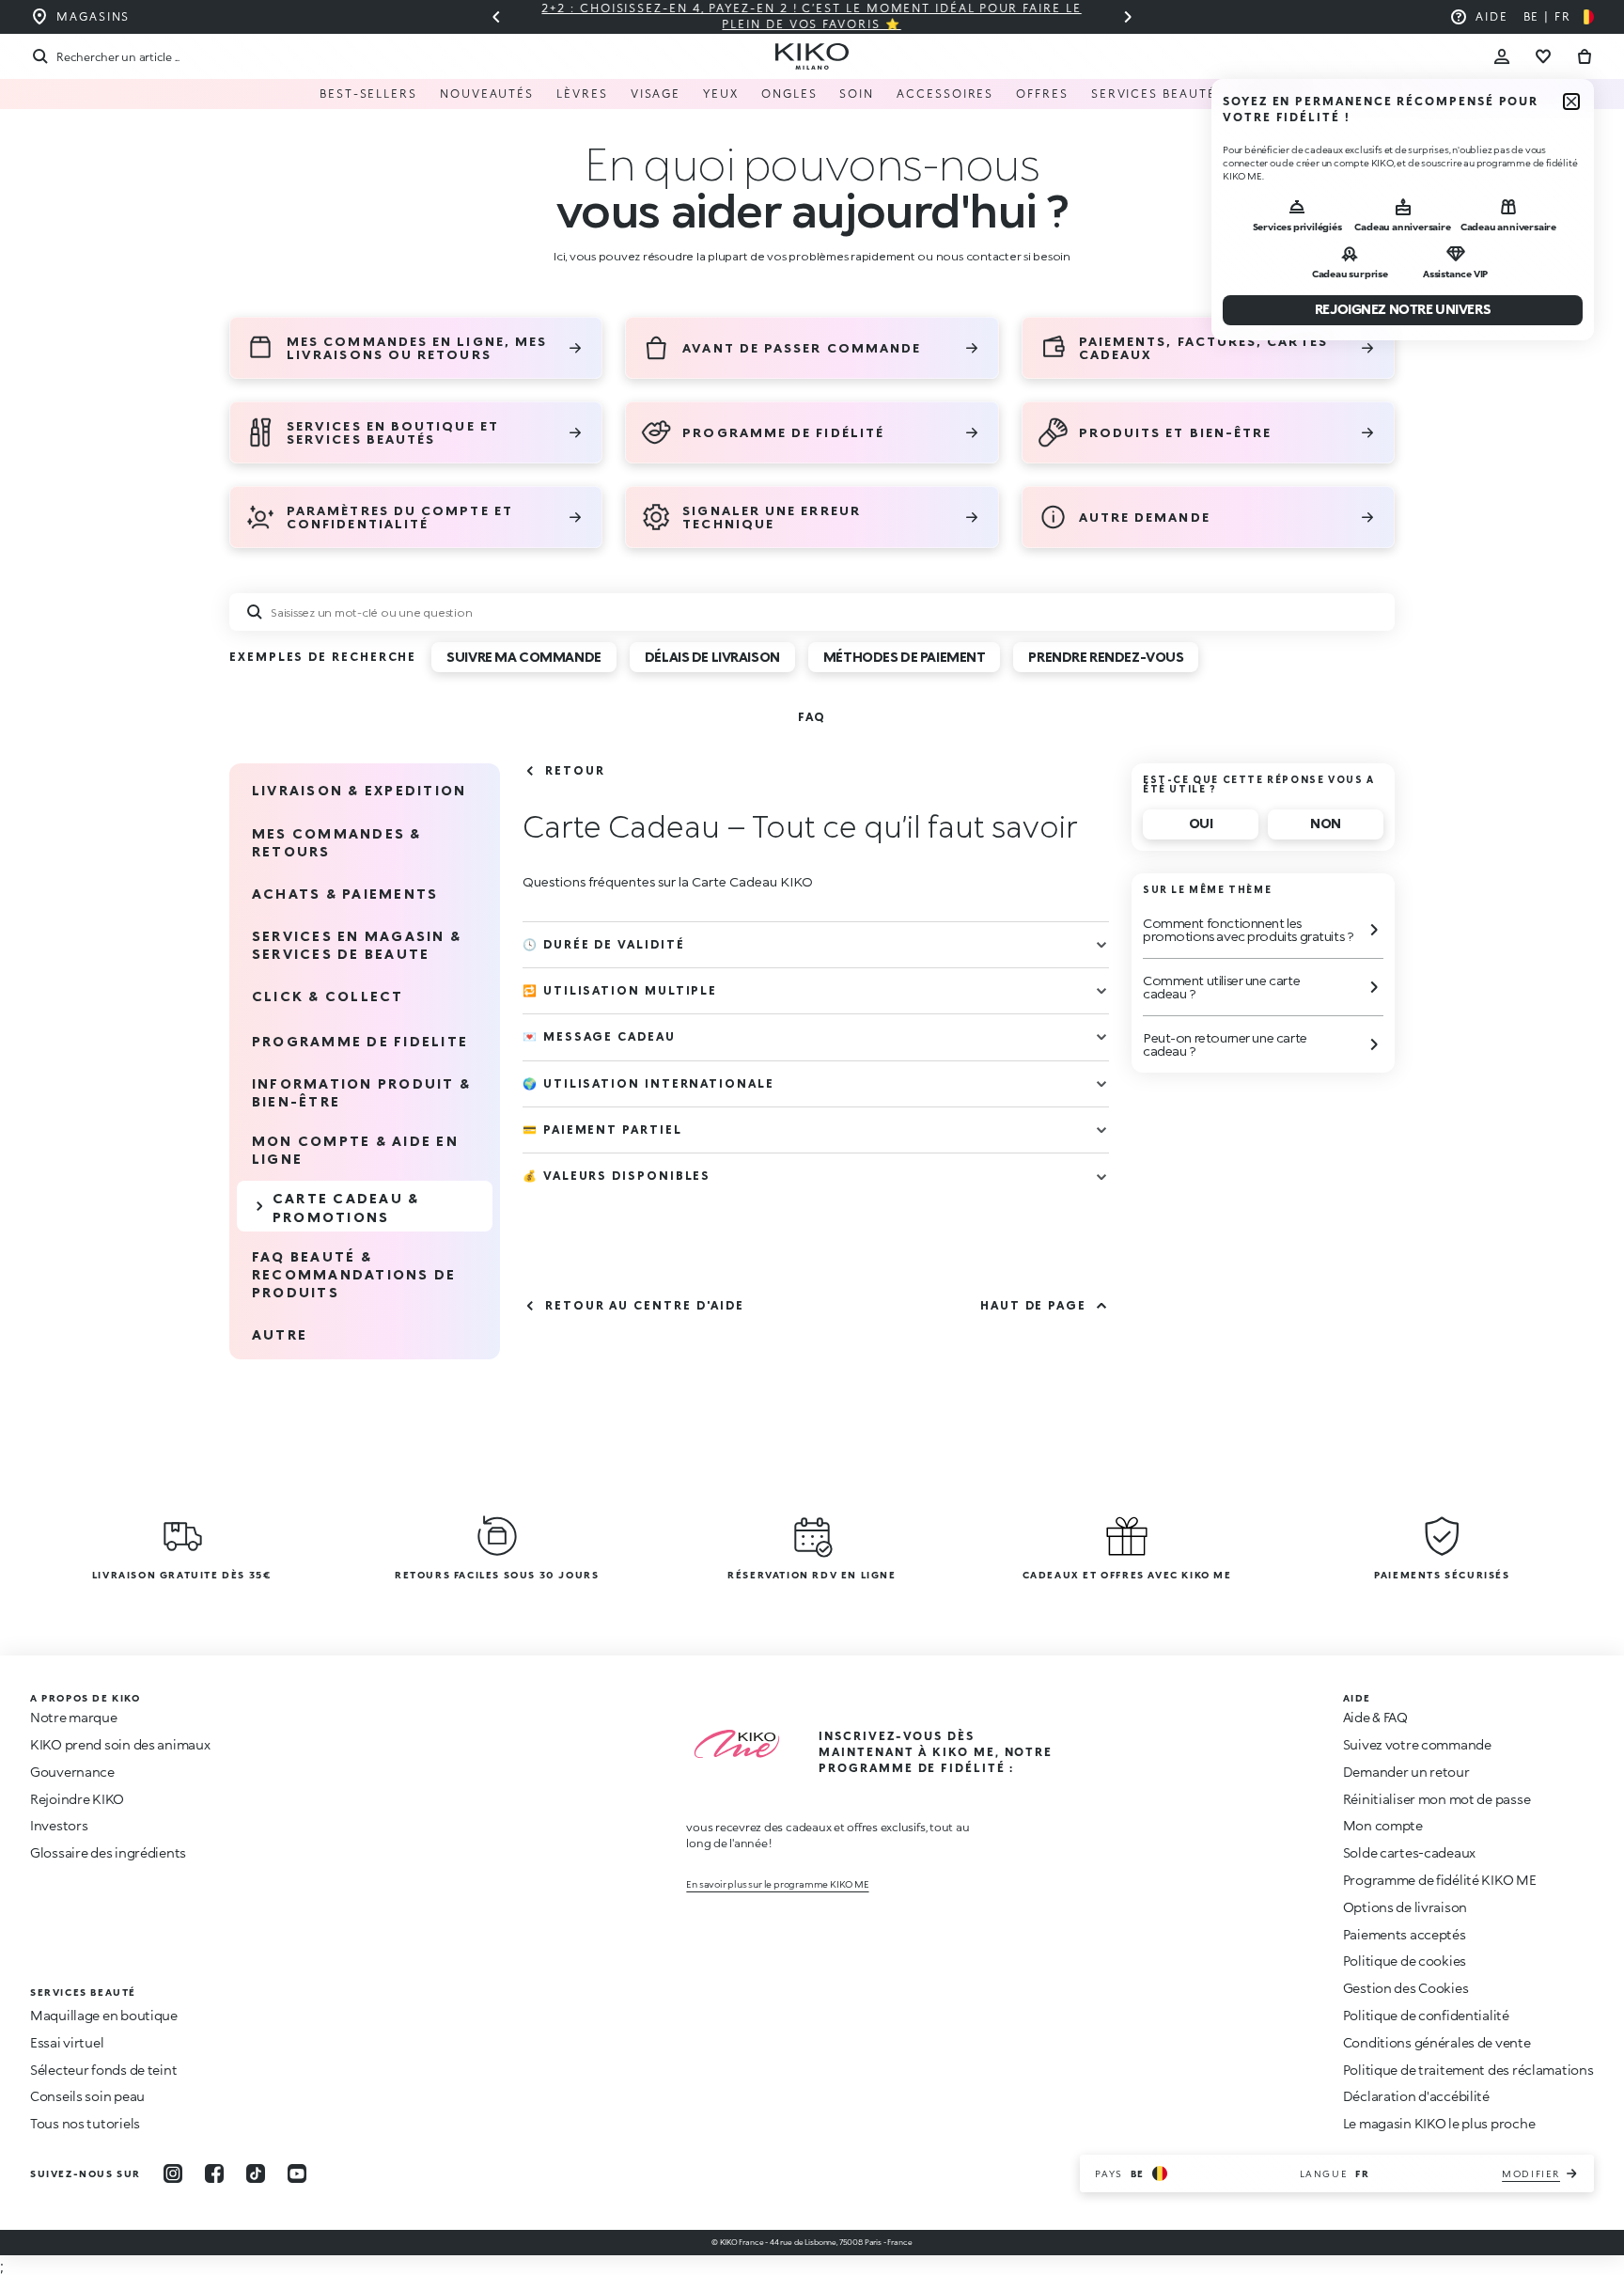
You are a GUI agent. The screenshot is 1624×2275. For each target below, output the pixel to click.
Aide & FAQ (1375, 1717)
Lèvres (582, 94)
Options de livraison (1405, 1907)
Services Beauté (1154, 94)
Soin (857, 94)
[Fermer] (1571, 102)
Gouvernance (72, 1772)
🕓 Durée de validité (603, 944)
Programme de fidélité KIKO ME (1440, 1880)
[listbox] (821, 664)
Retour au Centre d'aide (645, 1305)
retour (575, 770)
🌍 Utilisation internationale (648, 1083)
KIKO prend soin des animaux (120, 1744)
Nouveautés (487, 94)
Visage (656, 94)
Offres (1042, 94)
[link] (812, 717)
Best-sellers (368, 94)
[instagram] (173, 2173)
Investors (59, 1825)
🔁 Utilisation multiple (620, 990)
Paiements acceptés (1405, 1934)
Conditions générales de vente (1437, 2042)
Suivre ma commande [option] (523, 657)
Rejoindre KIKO (77, 1799)
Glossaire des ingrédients (108, 1852)
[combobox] (812, 612)
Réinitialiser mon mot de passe (1437, 1799)
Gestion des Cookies (1406, 1988)
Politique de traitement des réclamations (1468, 2070)
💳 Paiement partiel (602, 1130)
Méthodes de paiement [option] (905, 657)
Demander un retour (1406, 1772)
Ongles (789, 94)
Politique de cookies (1405, 1961)
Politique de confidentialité (1426, 2015)
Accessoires (945, 94)
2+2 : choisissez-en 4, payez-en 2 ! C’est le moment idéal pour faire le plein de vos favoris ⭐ (812, 16)
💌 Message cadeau (599, 1036)
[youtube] (297, 2173)
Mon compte (1383, 1825)
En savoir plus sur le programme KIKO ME (777, 1884)
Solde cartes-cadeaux (1409, 1852)
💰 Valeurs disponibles (617, 1176)
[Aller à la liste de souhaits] (1543, 56)
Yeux (721, 94)
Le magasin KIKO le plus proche (1439, 2123)
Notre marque (74, 1717)
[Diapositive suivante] (1128, 17)
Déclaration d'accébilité (1416, 2096)
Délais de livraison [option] (712, 657)
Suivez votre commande (1417, 1744)
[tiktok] (256, 2173)
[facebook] (214, 2173)
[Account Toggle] (1502, 56)
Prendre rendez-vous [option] (1106, 657)
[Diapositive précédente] (496, 17)
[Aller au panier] (1585, 56)
